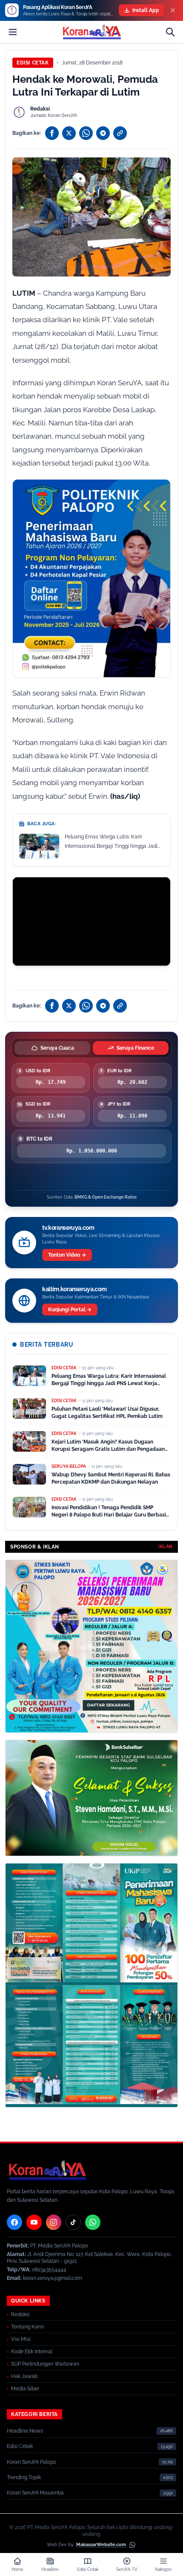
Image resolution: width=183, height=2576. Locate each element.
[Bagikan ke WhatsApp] (86, 133)
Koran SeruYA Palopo (31, 2462)
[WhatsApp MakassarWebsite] (132, 2545)
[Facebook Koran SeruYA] (14, 2222)
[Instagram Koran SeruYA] (54, 2222)
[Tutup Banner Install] (173, 10)
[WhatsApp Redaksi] (93, 2222)
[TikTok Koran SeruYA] (73, 2222)
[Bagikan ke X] (69, 133)
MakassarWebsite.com (101, 2545)
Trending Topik (24, 2477)
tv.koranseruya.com (68, 1228)
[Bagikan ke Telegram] (103, 133)
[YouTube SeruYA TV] (34, 2222)
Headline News (25, 2431)
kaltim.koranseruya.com (74, 1289)
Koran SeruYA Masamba (35, 2493)
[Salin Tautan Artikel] (120, 133)
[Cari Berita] (170, 32)
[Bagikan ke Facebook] (52, 133)
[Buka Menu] (13, 32)
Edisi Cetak (33, 63)
